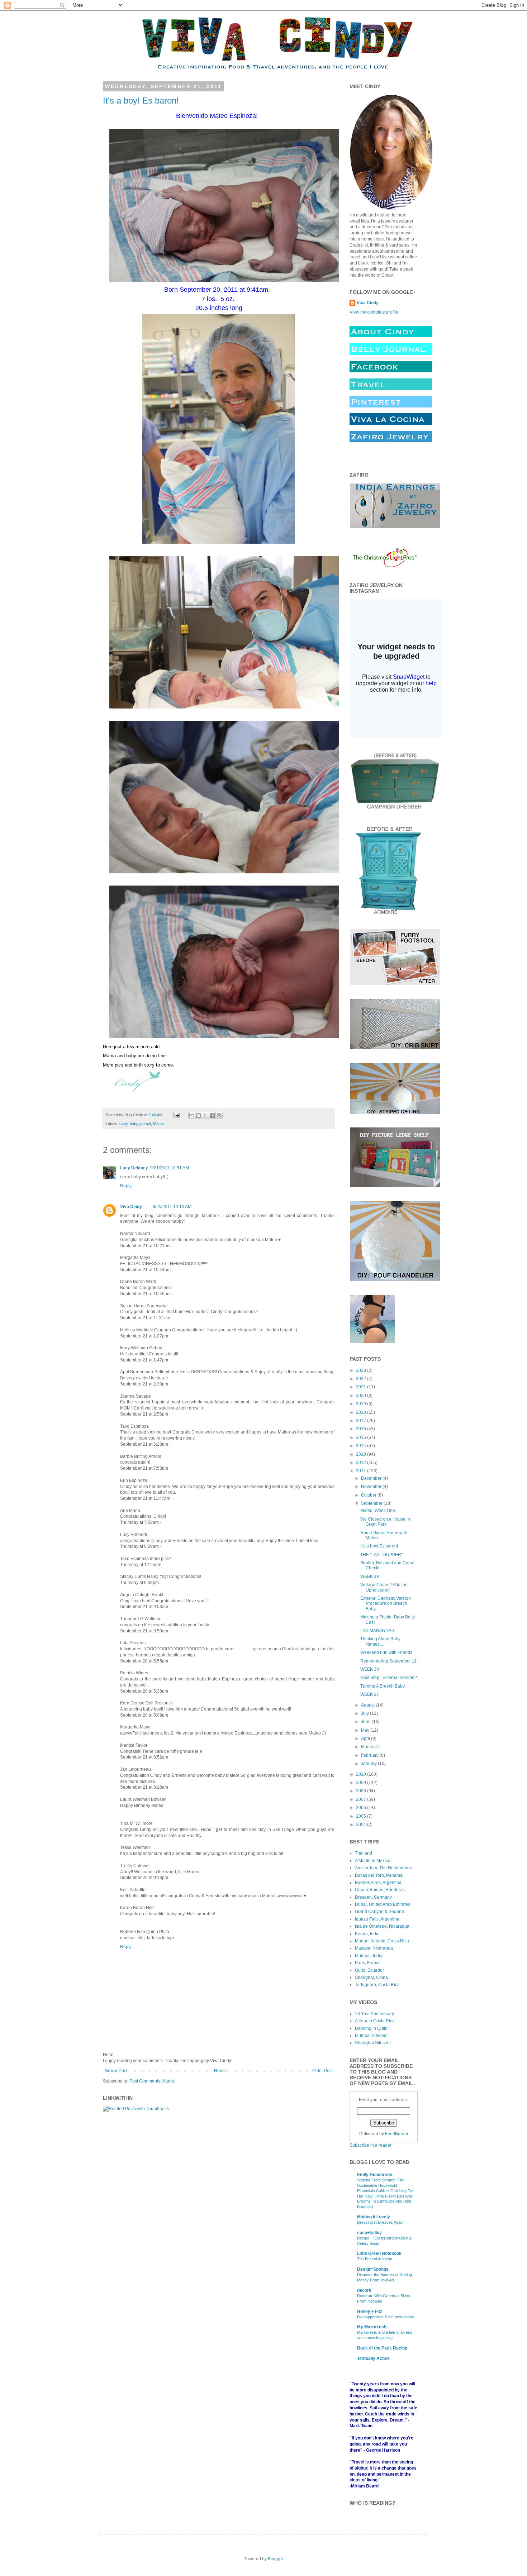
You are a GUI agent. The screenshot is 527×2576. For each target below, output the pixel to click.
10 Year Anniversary (374, 2014)
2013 (362, 1454)
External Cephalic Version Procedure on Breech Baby (386, 1604)
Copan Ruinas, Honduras (380, 1890)
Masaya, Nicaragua (374, 1948)
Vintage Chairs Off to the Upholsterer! (384, 1587)
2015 (362, 1437)
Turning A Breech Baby (383, 1686)
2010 (362, 1774)
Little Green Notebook (379, 2253)
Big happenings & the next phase (386, 2317)
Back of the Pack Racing (382, 2348)
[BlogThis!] (199, 1115)
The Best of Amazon (375, 2259)
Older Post (322, 2071)
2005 (362, 1816)
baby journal (140, 1124)
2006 (362, 1808)
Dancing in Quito (371, 2028)
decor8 (364, 2290)
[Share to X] (205, 1115)
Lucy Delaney (134, 1168)
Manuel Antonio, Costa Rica (382, 1941)
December (372, 1478)
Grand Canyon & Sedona (379, 1912)
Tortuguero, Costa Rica (377, 1985)
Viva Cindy (131, 1207)
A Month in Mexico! (373, 1861)
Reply (126, 1186)
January (369, 1764)
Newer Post (116, 2071)
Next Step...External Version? (389, 1678)
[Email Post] (176, 1115)
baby (124, 1124)
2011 (362, 1471)
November (372, 1487)
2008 (362, 1791)
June (366, 1722)
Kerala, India (367, 1934)
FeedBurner (397, 2134)
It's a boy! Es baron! (141, 101)
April (366, 1738)
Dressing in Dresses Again (380, 2222)
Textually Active (373, 2358)
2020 (362, 1396)
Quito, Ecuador (369, 1970)
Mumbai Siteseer (371, 2036)
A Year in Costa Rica (375, 2021)
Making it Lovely (374, 2217)
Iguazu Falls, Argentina (377, 1919)
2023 (362, 1370)
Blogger (275, 2559)
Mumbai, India (369, 1956)
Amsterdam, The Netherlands (383, 1868)
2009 (362, 1783)
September (372, 1503)
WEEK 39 (370, 1576)
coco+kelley (369, 2233)
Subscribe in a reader (371, 2145)
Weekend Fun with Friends (386, 1652)
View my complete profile (374, 312)
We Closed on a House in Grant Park (385, 1522)
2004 (362, 1824)
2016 (362, 1429)
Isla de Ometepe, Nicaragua (382, 1926)
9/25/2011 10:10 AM (172, 1207)
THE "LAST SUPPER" (381, 1555)
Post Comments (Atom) (152, 2081)
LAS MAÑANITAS (377, 1631)
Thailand (364, 1853)
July (365, 1713)
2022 (362, 1379)
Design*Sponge (373, 2269)
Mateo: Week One (378, 1511)
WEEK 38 (370, 1669)
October (369, 1495)
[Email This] (192, 1115)
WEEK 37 (370, 1694)
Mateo (158, 1124)
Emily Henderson (375, 2175)
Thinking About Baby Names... (380, 1641)
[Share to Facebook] (212, 1115)
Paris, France (368, 1963)
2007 (362, 1799)
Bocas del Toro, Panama (379, 1875)
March (368, 1747)
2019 (362, 1404)
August (368, 1705)
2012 (362, 1463)
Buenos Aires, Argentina (378, 1883)
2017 (362, 1421)
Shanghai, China (371, 1978)
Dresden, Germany (373, 1897)
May (366, 1730)
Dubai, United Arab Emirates (383, 1904)
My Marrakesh (372, 2327)
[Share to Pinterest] (219, 1115)
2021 (362, 1387)
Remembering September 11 (388, 1661)
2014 (362, 1446)
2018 (362, 1412)
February (370, 1755)
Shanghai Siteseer (373, 2043)
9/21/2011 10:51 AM (170, 1168)
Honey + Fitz (370, 2312)
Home (220, 2071)
